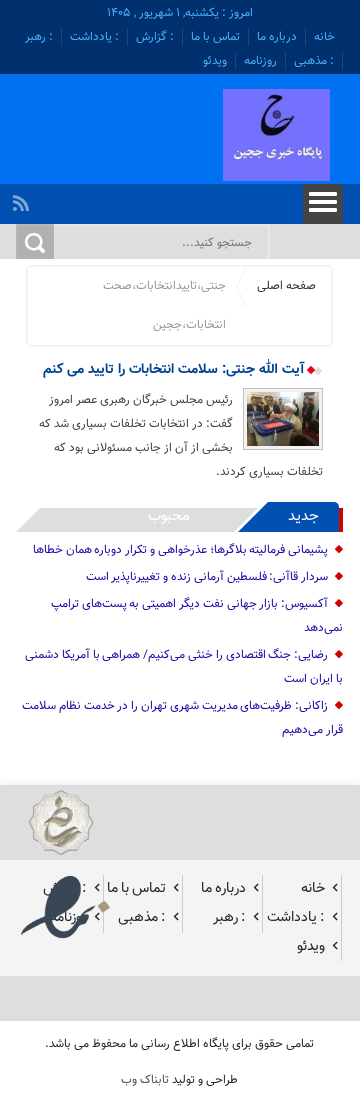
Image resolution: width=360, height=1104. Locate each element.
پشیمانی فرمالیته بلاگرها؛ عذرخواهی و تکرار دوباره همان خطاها (180, 550)
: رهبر (39, 37)
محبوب (169, 516)
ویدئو (215, 61)
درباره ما (277, 37)
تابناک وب (145, 1080)
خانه (324, 37)
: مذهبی (314, 61)
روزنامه (260, 61)
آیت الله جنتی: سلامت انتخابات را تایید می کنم (175, 370)
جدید (303, 516)
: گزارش (155, 37)
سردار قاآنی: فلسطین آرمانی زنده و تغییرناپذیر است (207, 577)
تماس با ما (215, 37)
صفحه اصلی (286, 286)
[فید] (23, 198)
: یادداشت (94, 37)
